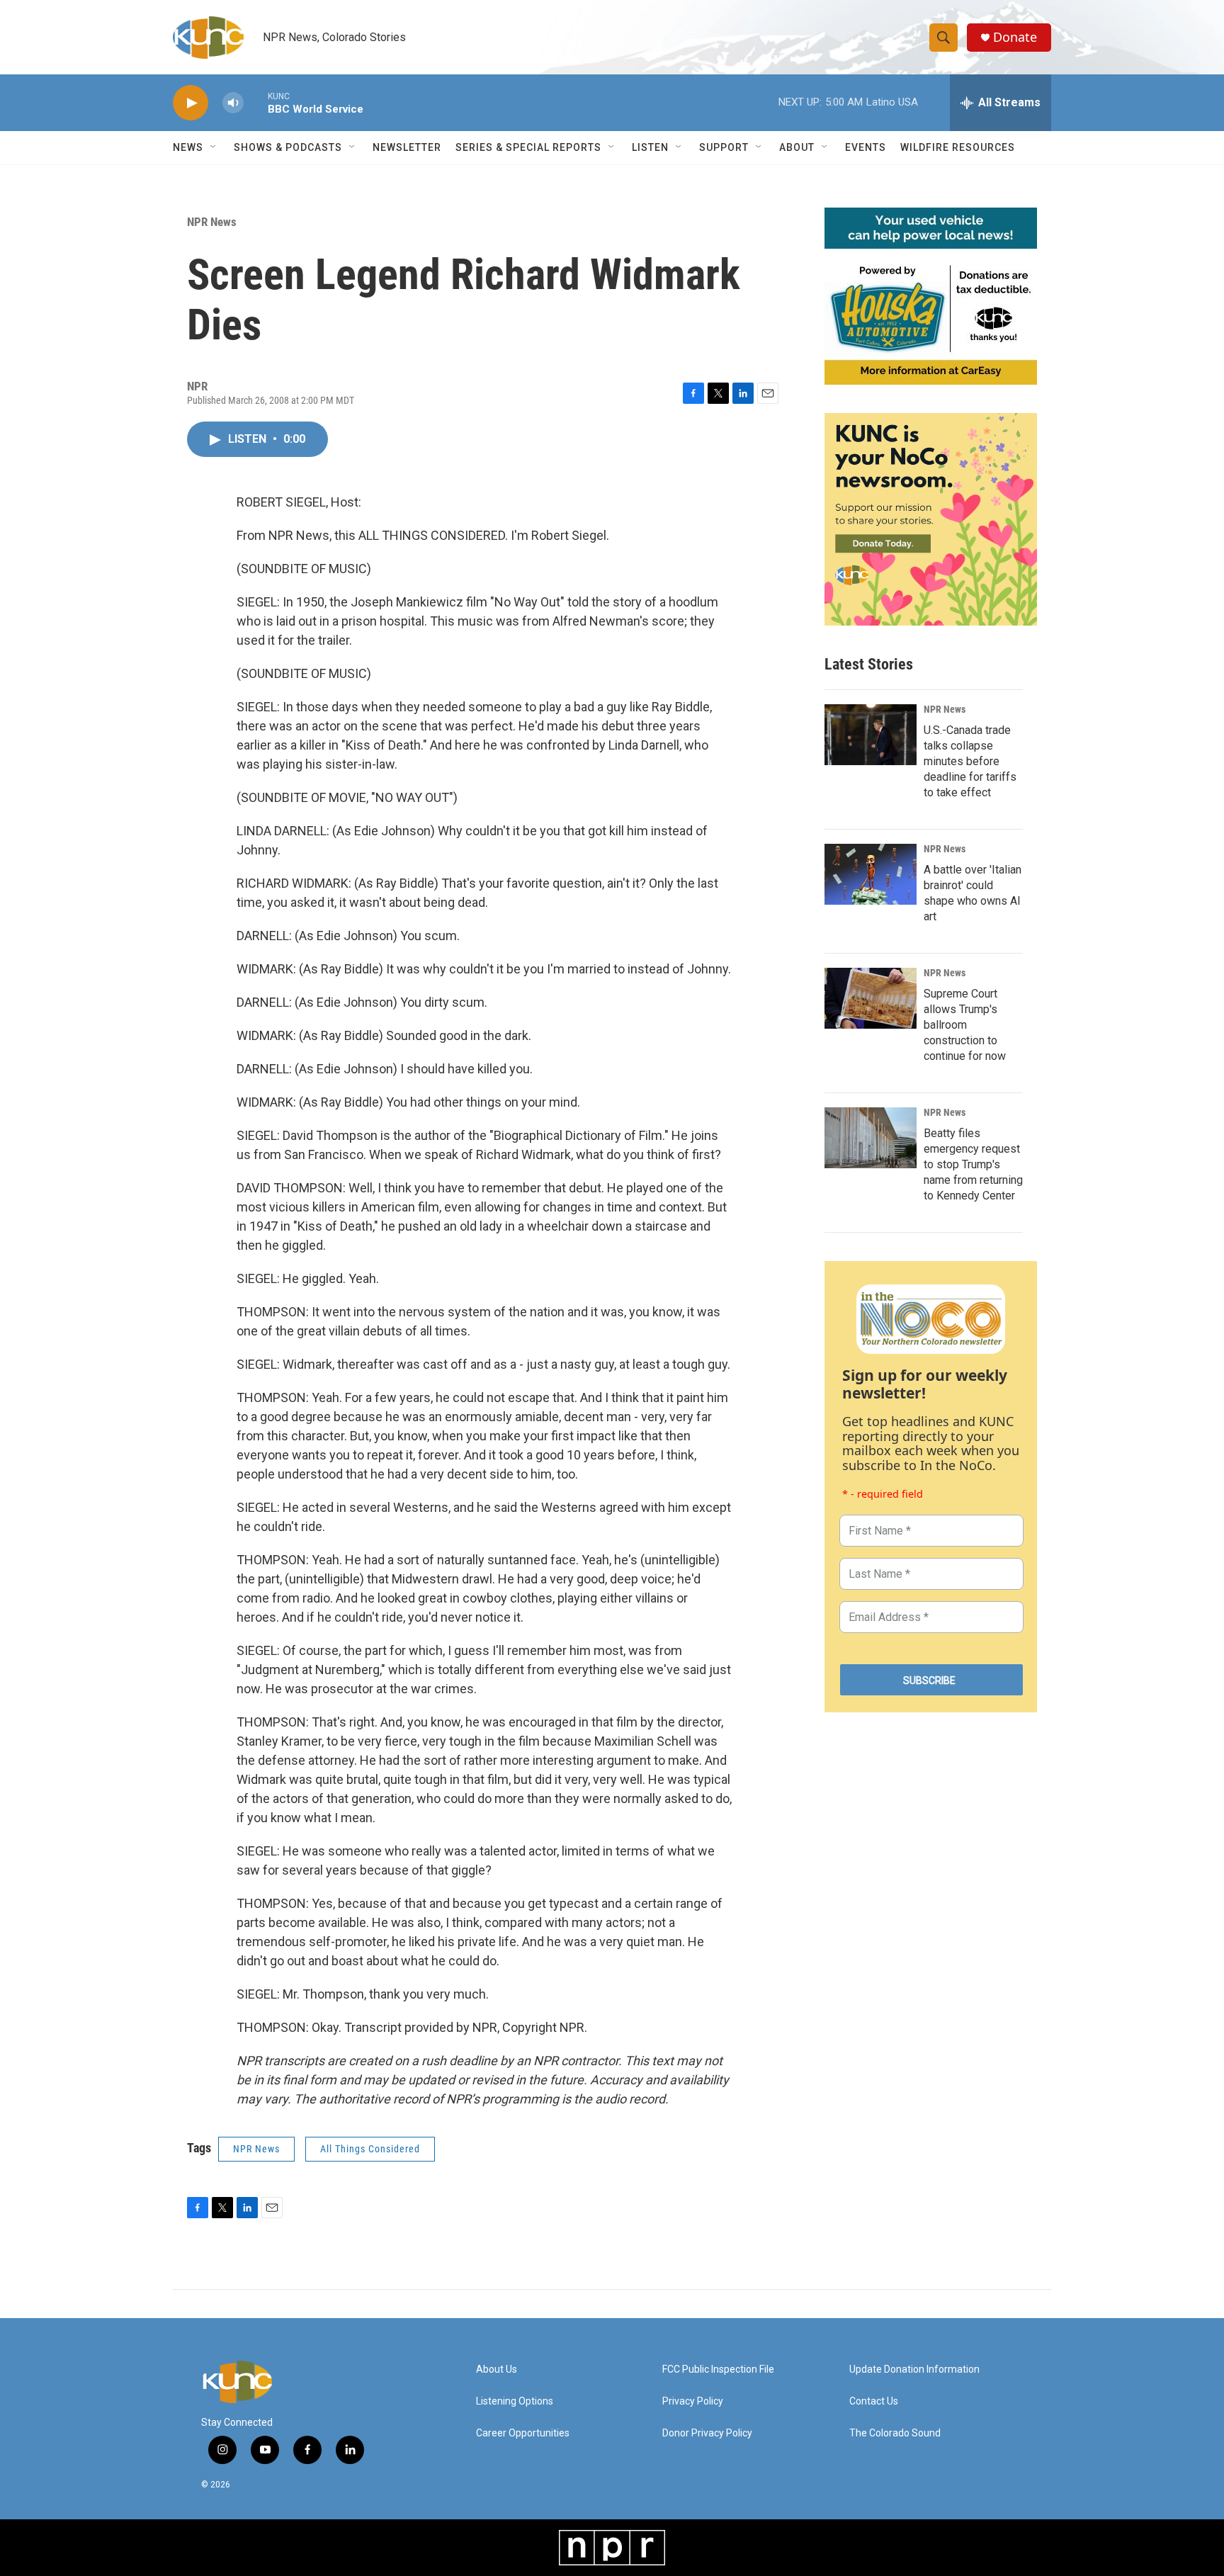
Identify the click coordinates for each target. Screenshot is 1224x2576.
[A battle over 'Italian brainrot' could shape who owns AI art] (871, 874)
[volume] (233, 103)
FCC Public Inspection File (718, 2369)
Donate (1015, 37)
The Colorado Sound (895, 2433)
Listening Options (515, 2401)
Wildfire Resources (958, 147)
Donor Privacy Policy (707, 2433)
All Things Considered (370, 2149)
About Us (497, 2369)
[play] (191, 103)
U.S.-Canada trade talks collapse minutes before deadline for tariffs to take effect (970, 761)
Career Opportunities (523, 2433)
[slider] (256, 102)
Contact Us (874, 2401)
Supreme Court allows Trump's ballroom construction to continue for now (965, 1025)
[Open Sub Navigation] (214, 147)
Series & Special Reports (528, 147)
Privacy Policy (693, 2401)
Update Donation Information (914, 2369)
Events (866, 147)
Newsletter (407, 147)
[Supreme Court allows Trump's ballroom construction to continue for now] (871, 998)
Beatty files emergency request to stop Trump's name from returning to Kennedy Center (973, 1164)
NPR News (212, 222)
